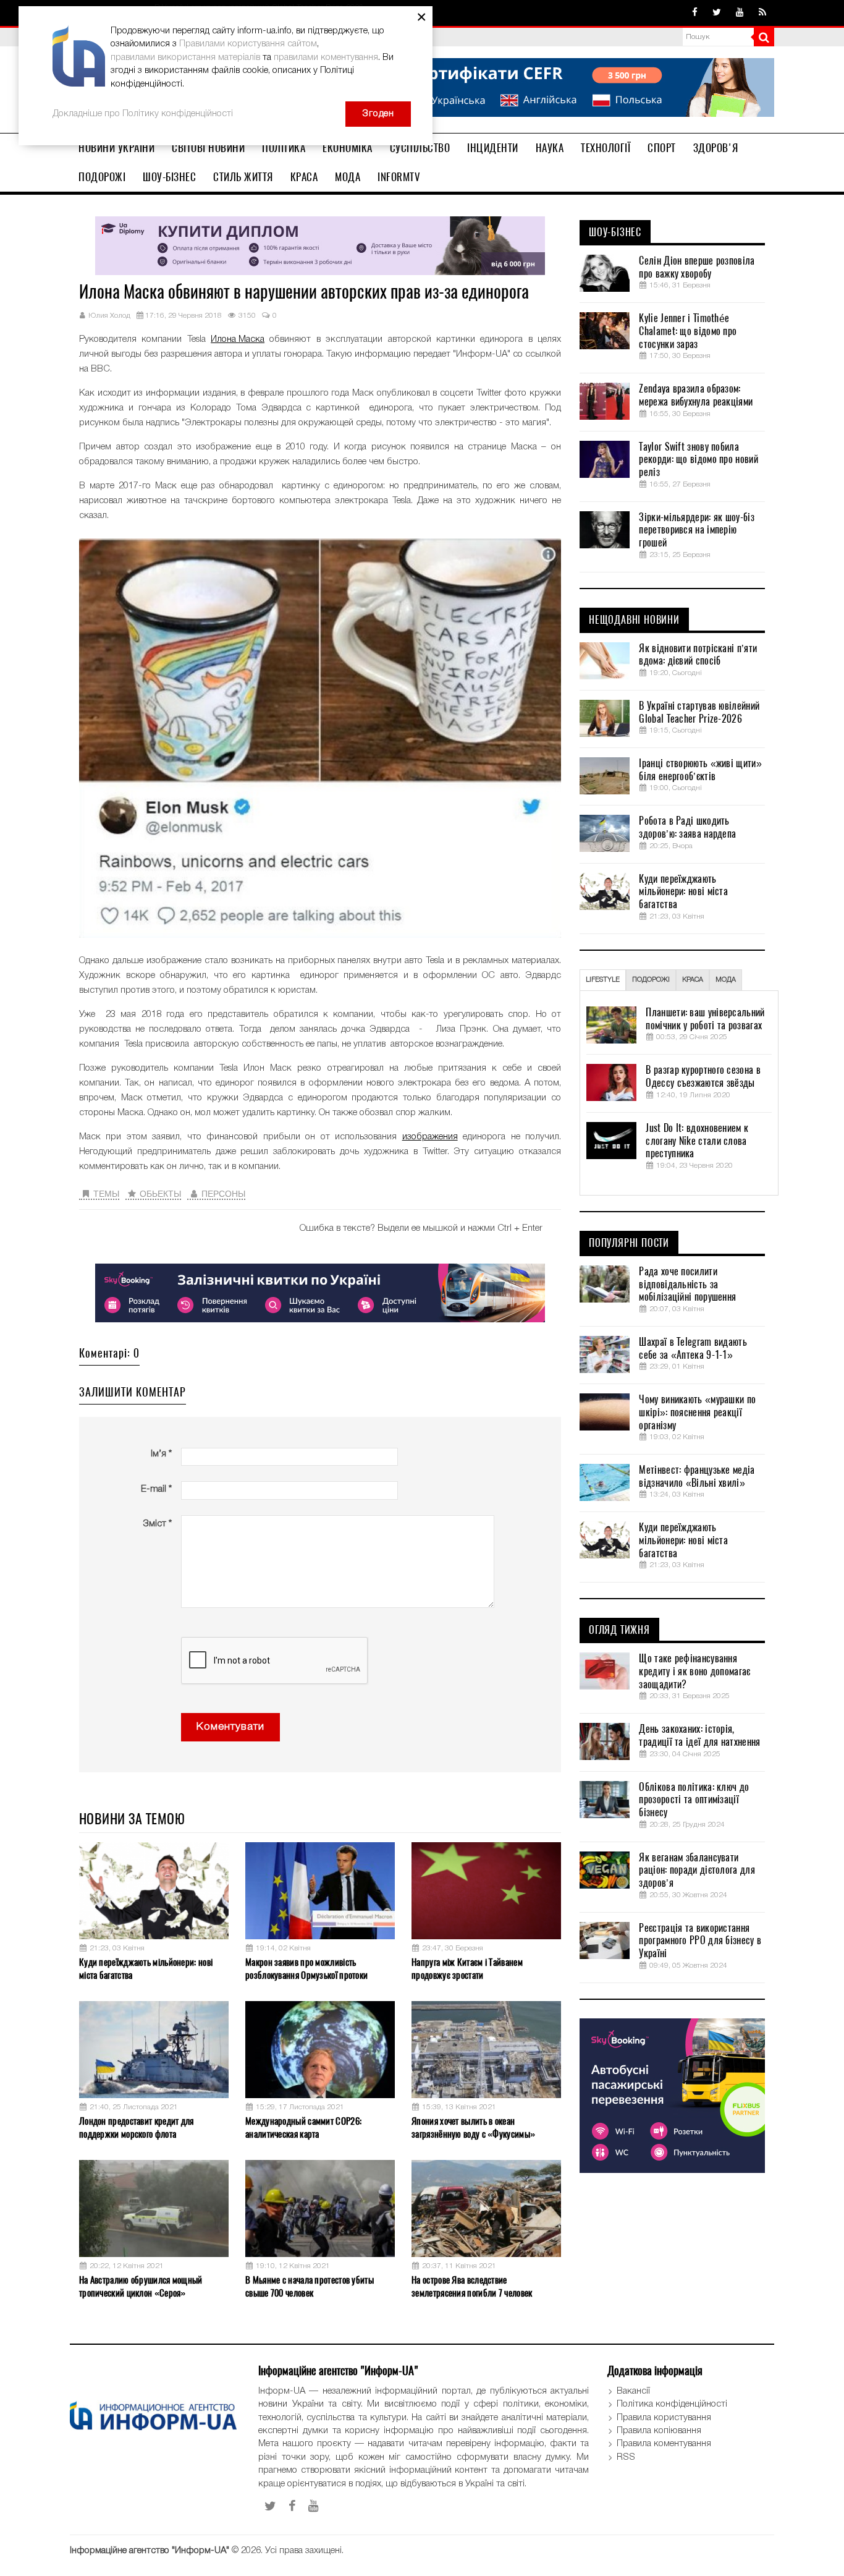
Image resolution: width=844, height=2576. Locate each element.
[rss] (762, 13)
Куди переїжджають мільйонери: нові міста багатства (146, 1969)
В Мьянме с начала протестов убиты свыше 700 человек (310, 2286)
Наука (550, 148)
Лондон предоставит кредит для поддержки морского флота (137, 2128)
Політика (284, 148)
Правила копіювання (659, 2431)
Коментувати (230, 1727)
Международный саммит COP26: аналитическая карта (303, 2128)
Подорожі (102, 177)
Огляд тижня (619, 1630)
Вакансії (633, 2391)
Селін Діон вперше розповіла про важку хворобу (697, 267)
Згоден (378, 114)
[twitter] (717, 13)
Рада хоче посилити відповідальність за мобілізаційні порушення (687, 1285)
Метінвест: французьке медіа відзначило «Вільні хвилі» (697, 1477)
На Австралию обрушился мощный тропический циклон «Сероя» (141, 2286)
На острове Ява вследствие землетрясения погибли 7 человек (472, 2286)
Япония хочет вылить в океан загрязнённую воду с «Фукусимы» (473, 2128)
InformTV (399, 177)
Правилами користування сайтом (248, 44)
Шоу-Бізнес (169, 177)
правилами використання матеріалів (185, 57)
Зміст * (157, 1524)
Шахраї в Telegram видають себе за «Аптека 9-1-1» (693, 1349)
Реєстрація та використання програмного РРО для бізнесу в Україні (700, 1941)
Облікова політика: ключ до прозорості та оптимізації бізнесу (694, 1800)
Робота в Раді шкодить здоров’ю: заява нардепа (687, 827)
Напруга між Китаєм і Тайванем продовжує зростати (467, 1969)
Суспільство (420, 148)
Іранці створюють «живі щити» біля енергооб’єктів (700, 770)
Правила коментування (664, 2444)
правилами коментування (326, 57)
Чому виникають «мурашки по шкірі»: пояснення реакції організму (697, 1413)
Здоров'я (716, 148)
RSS (626, 2457)
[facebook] (695, 13)
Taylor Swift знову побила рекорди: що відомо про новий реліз (698, 460)
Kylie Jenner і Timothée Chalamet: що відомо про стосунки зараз (688, 331)
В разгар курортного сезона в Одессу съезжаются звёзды (703, 1077)
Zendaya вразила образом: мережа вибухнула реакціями (696, 395)
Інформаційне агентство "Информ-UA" (150, 2551)
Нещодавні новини (634, 620)
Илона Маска (238, 339)
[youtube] (740, 13)
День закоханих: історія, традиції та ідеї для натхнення (699, 1736)
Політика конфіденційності (672, 2404)
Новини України (116, 148)
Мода (348, 177)
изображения (430, 1137)
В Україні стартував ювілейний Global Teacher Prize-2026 (699, 712)
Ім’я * (161, 1454)
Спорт (662, 148)
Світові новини (208, 148)
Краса (304, 177)
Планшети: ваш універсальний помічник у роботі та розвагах (705, 1019)
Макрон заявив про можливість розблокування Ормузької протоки (306, 1969)
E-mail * (156, 1489)
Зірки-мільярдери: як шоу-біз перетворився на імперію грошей (696, 530)
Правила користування (664, 2418)
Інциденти (493, 148)
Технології (606, 148)
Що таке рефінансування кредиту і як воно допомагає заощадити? (694, 1672)
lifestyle (603, 980)
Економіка (348, 148)
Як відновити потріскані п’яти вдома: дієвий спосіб (698, 655)
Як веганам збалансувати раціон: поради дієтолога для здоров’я (697, 1871)
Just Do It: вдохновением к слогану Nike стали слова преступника (697, 1141)
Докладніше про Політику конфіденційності (143, 114)
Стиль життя (243, 177)
